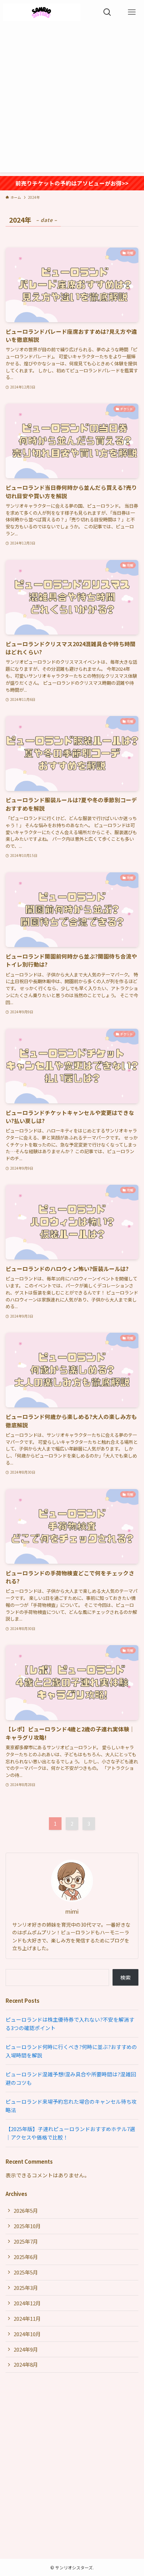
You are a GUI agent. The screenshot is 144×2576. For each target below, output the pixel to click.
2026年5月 (26, 2210)
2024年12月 (27, 2303)
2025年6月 (26, 2257)
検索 (125, 1977)
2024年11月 (27, 2318)
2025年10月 (27, 2226)
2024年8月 (26, 2364)
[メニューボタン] (132, 12)
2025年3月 (26, 2288)
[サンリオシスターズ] (42, 12)
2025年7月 (26, 2241)
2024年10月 (27, 2334)
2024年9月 (26, 2349)
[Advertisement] (72, 100)
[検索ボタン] (107, 12)
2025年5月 (26, 2272)
